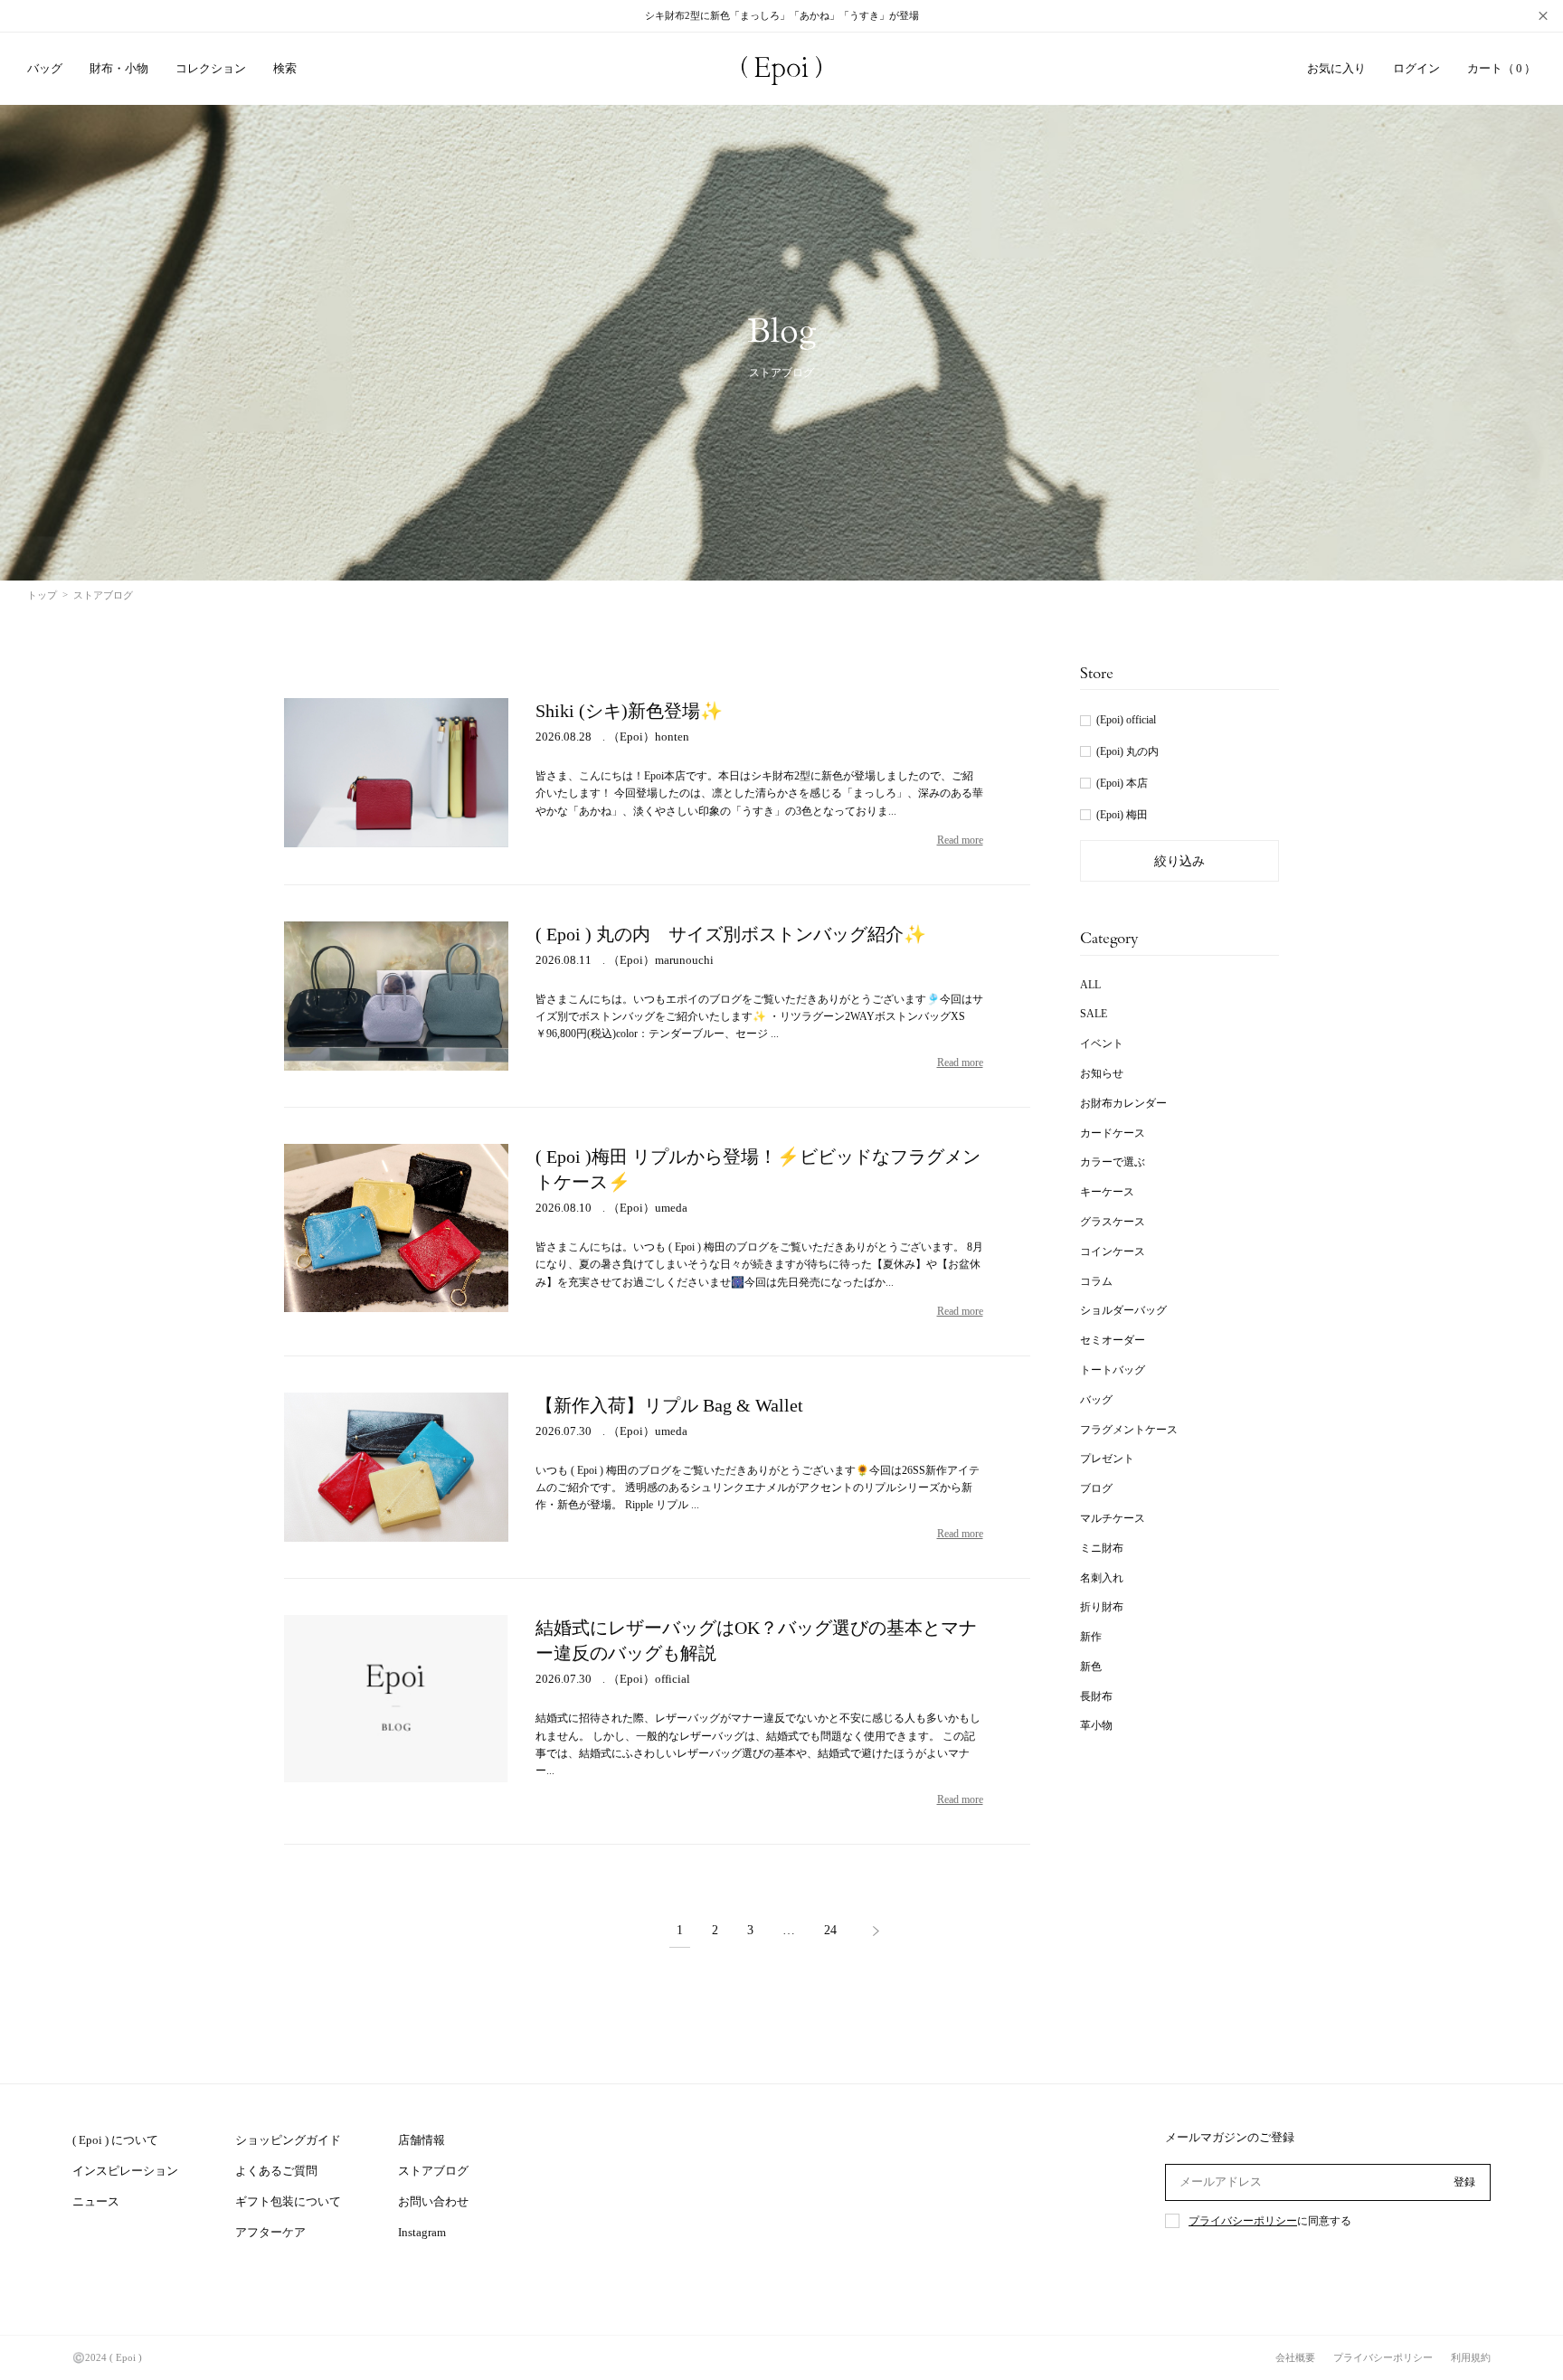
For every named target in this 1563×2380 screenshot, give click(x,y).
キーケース (1107, 1192)
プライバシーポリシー (1243, 2221)
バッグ (1096, 1400)
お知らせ (1102, 1073)
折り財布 (1102, 1607)
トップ (42, 595)
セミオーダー (1113, 1340)
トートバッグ (1113, 1370)
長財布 (1096, 1696)
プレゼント (1107, 1459)
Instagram (422, 2232)
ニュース (96, 2201)
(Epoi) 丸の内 (1127, 751)
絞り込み (1179, 861)
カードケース (1113, 1133)
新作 (1091, 1637)
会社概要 (1295, 2357)
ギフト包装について (288, 2201)
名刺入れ (1102, 1578)
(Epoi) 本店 (1122, 783)
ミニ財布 (1102, 1548)
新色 (1091, 1667)
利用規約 (1471, 2357)
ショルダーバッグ (1123, 1310)
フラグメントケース (1129, 1430)
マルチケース (1113, 1518)
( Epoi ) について (115, 2140)
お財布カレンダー (1123, 1103)
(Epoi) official (1126, 720)
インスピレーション (125, 2171)
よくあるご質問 (276, 2171)
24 (830, 1931)
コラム (1096, 1281)
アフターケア (270, 2232)
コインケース (1113, 1251)
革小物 (1096, 1725)
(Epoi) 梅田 (1122, 815)
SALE (1094, 1014)
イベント (1102, 1044)
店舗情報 (422, 2140)
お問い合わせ (433, 2201)
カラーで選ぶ (1113, 1162)
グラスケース (1113, 1222)
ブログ (1096, 1488)
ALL (1090, 985)
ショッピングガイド (288, 2140)
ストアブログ (433, 2171)
